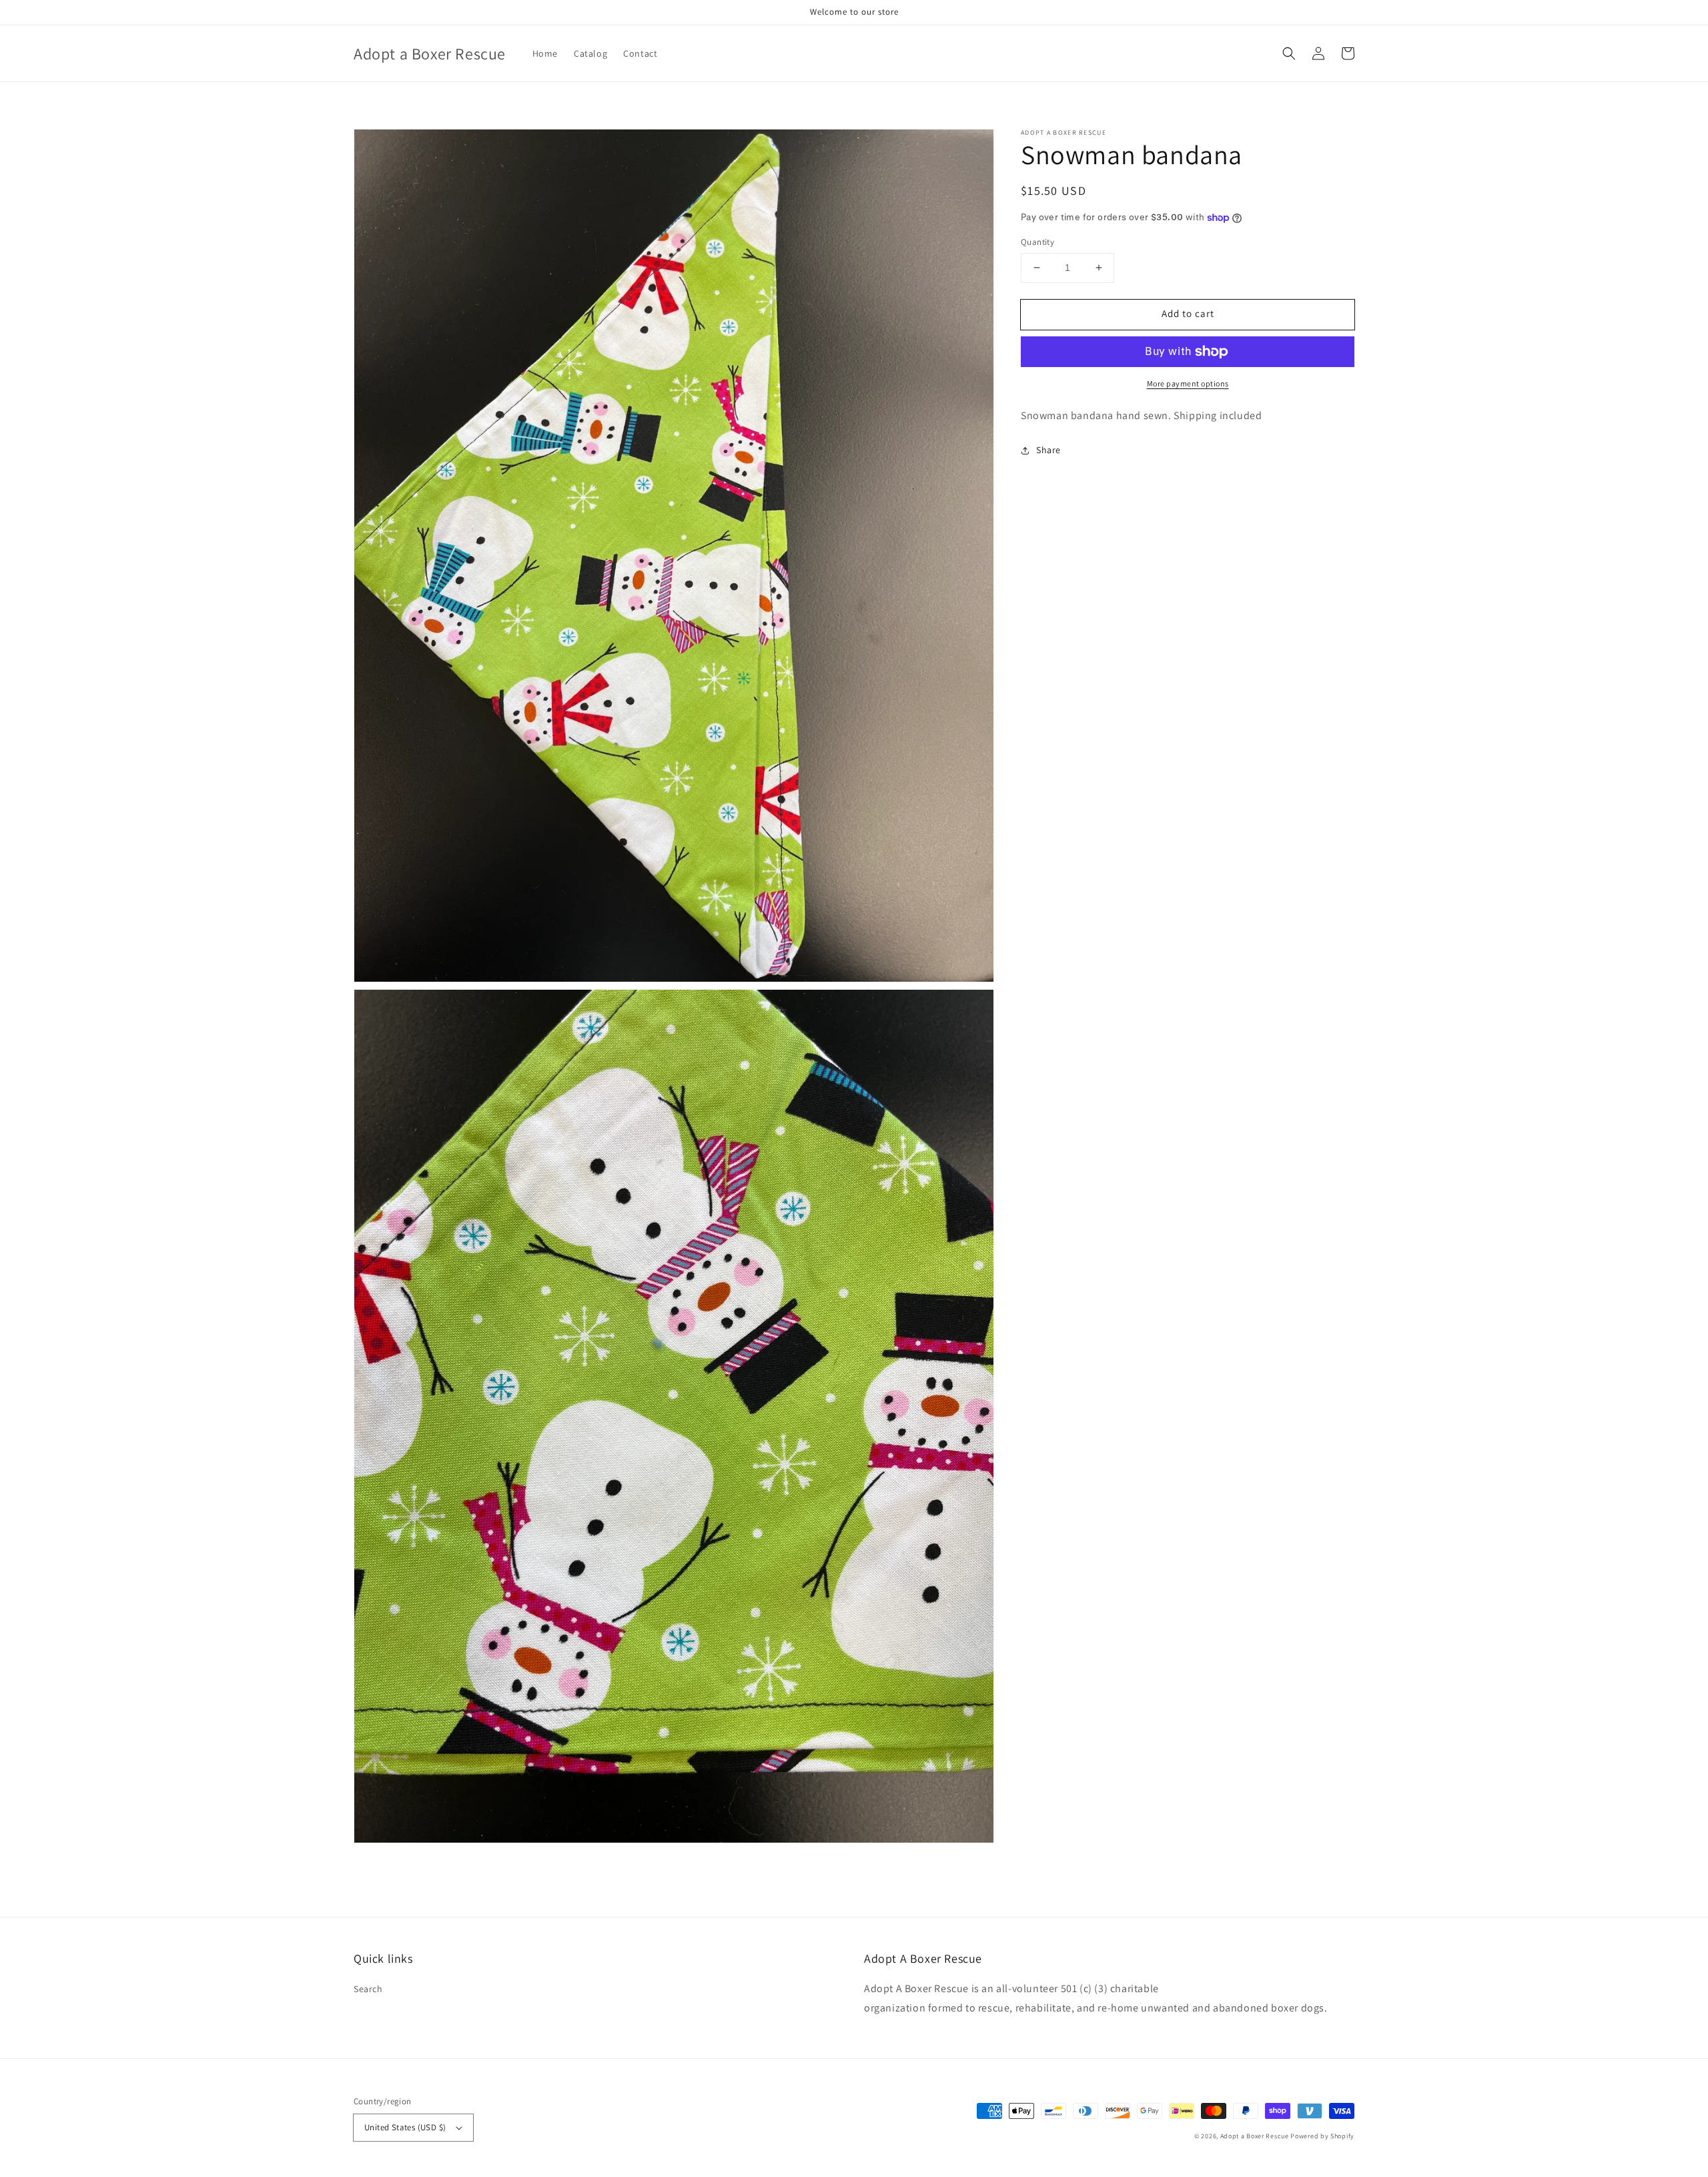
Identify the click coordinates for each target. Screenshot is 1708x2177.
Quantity (1037, 242)
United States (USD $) (405, 2127)
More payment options (1188, 383)
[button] (1289, 53)
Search (368, 1989)
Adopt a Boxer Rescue (1255, 2136)
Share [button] (1048, 450)
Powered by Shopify (1322, 2136)
